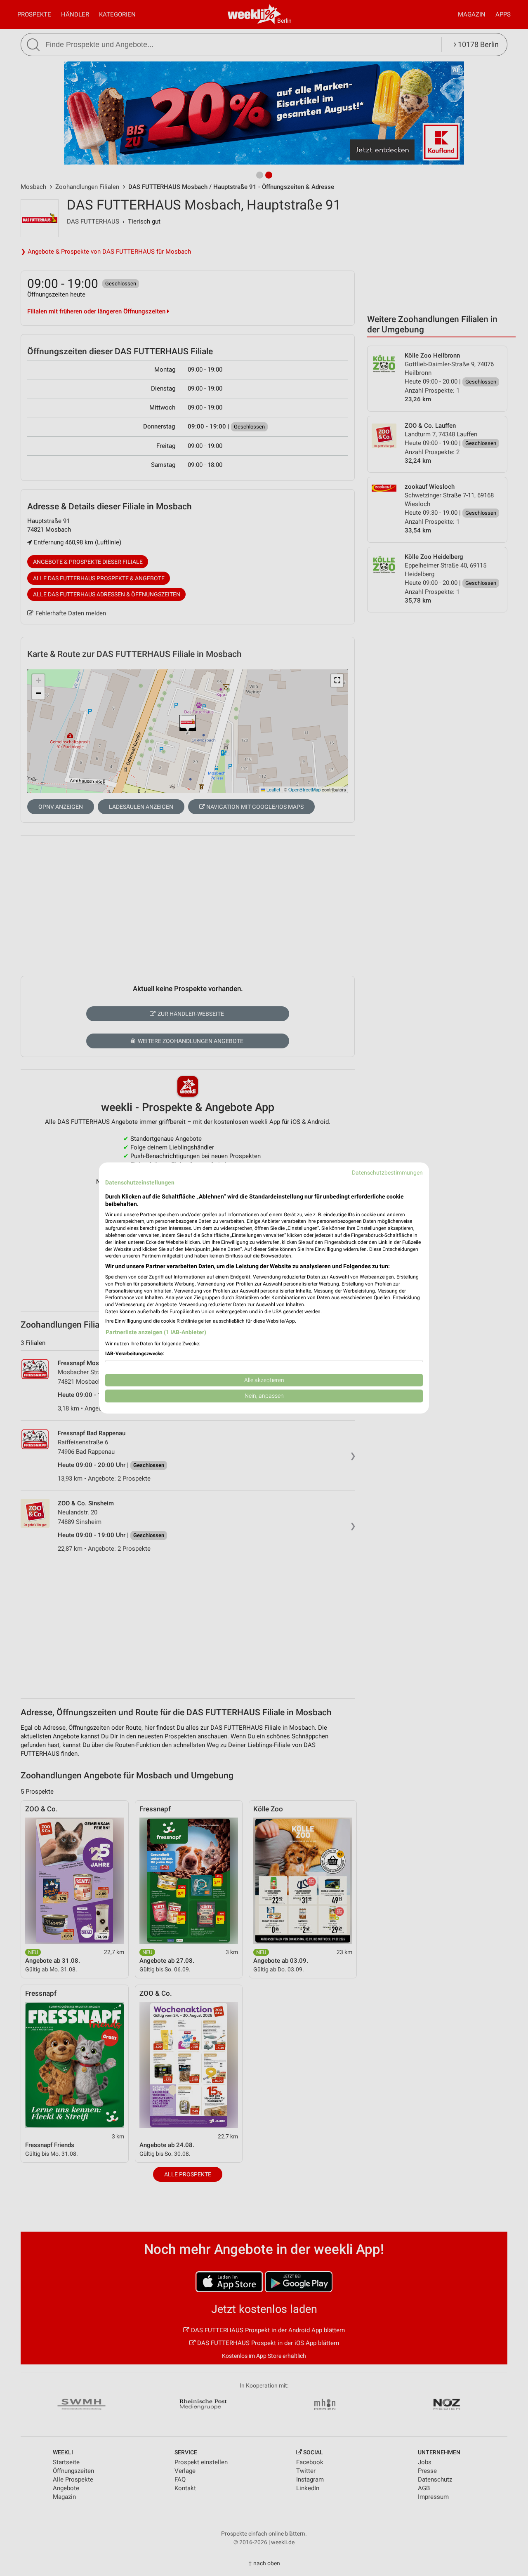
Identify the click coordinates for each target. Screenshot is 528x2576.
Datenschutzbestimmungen (387, 1173)
